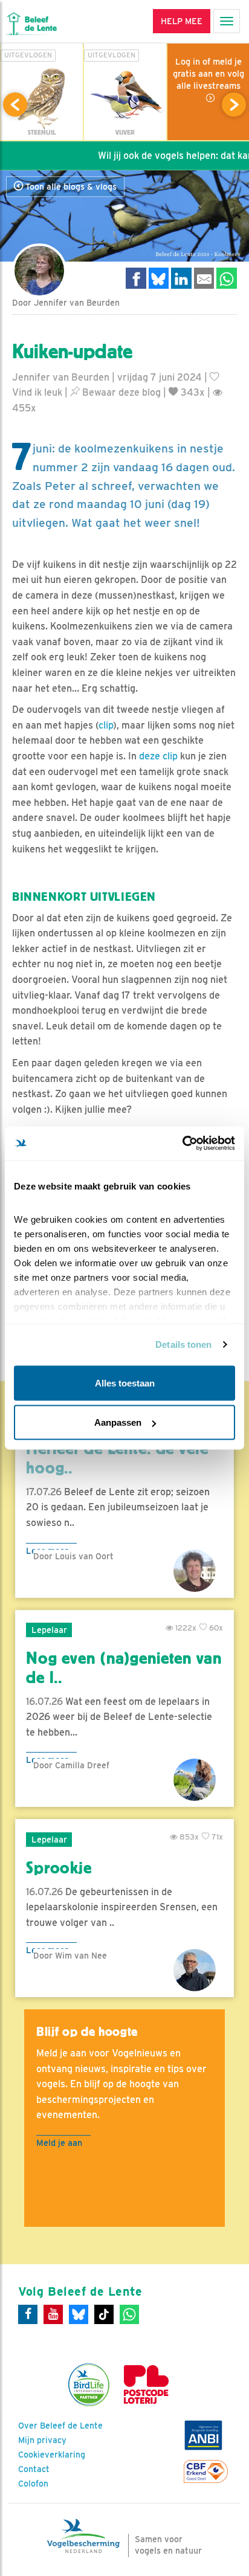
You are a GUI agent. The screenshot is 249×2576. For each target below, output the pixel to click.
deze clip (158, 756)
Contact (34, 2469)
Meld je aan (59, 2143)
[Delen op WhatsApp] (227, 278)
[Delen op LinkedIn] (181, 278)
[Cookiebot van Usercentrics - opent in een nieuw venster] (182, 1144)
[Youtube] (53, 2314)
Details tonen (183, 1344)
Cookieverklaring (52, 2455)
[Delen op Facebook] (136, 278)
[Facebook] (28, 2314)
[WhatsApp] (129, 2314)
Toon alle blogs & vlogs (70, 187)
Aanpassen (118, 1422)
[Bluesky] (79, 2314)
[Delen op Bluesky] (159, 278)
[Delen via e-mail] (204, 278)
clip (106, 725)
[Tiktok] (104, 2314)
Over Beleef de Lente (60, 2426)
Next (234, 105)
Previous (15, 105)
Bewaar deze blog (120, 392)
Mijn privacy (42, 2440)
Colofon (33, 2484)
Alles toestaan (125, 1383)
